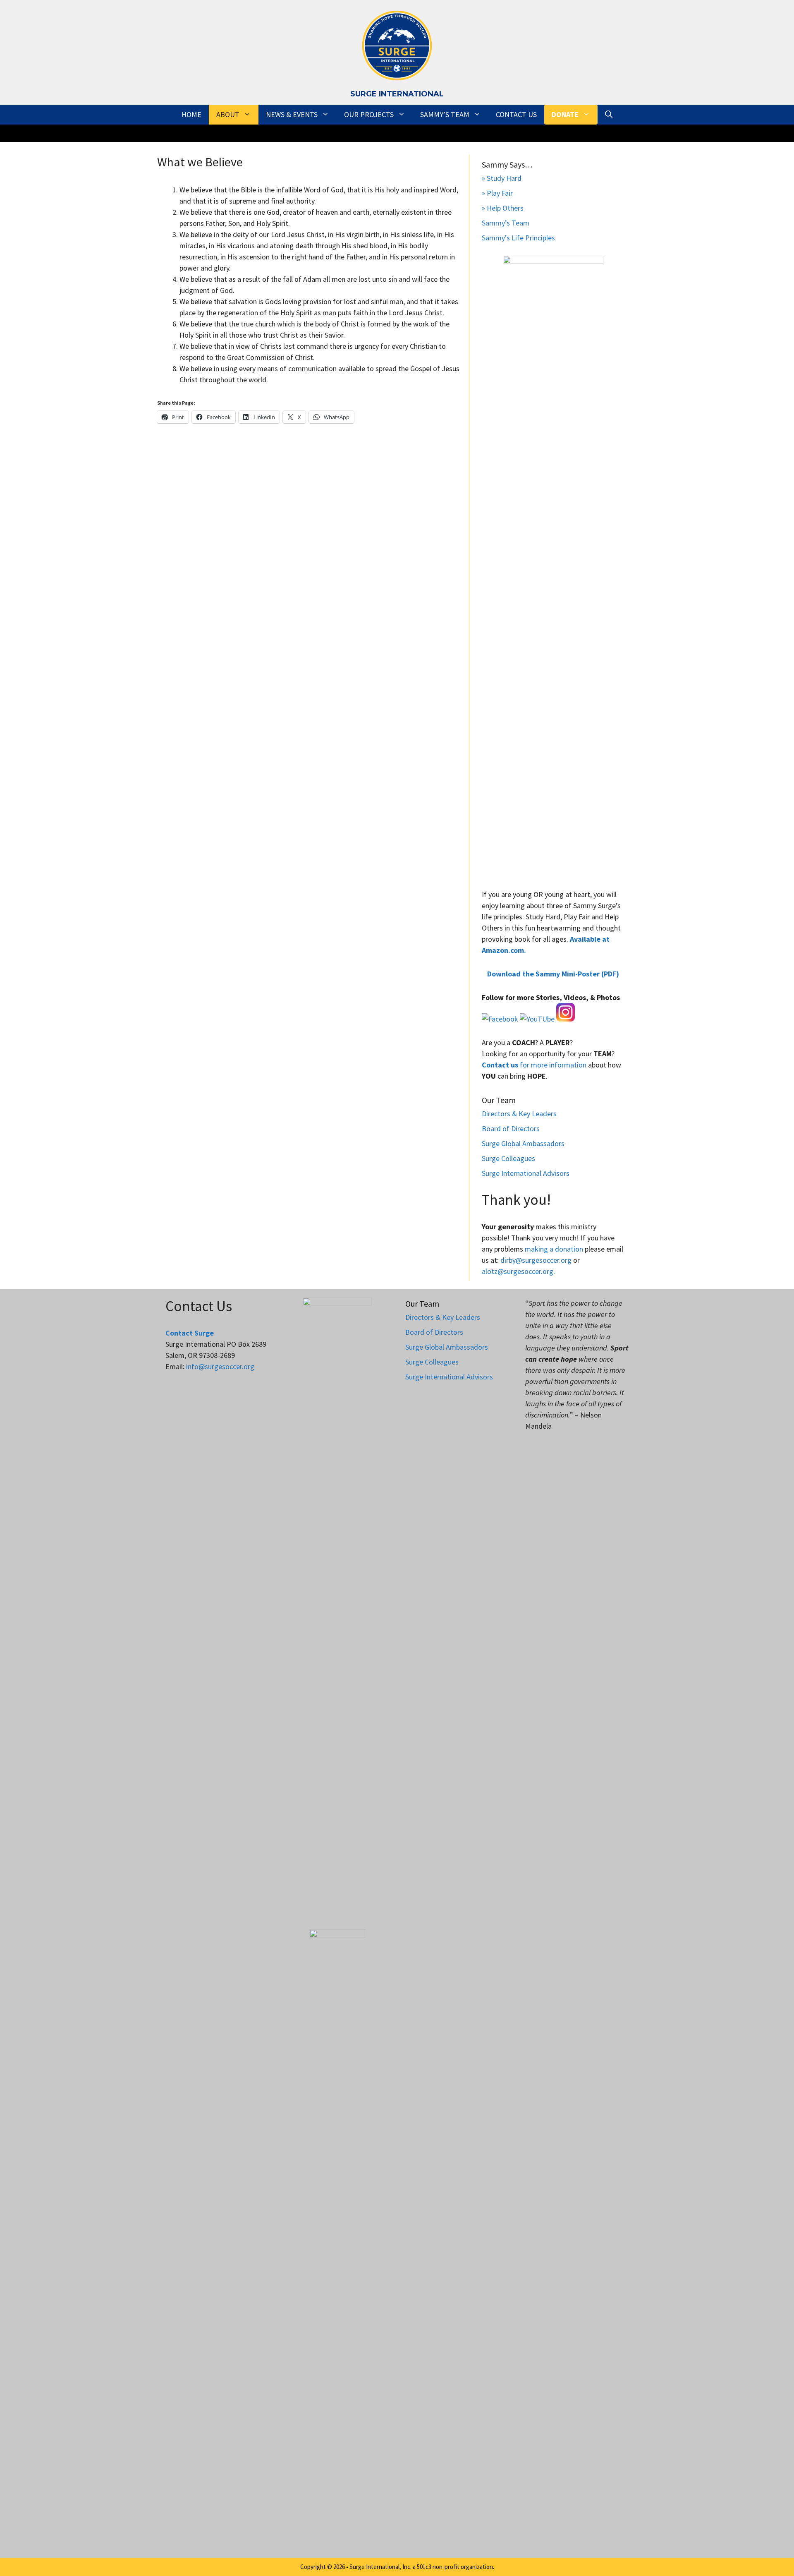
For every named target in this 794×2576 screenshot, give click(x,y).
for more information (534, 1065)
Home (191, 114)
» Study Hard (502, 178)
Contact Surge (190, 1333)
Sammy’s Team (445, 114)
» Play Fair (497, 193)
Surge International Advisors (526, 1173)
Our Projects (369, 114)
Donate (565, 114)
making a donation (554, 1249)
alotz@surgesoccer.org (518, 1271)
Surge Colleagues (508, 1158)
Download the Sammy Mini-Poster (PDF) (553, 974)
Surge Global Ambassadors (523, 1143)
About (228, 114)
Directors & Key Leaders (519, 1114)
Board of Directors (511, 1128)
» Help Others (503, 208)
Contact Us (516, 114)
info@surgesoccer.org (220, 1366)
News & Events (292, 114)
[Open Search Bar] (609, 115)
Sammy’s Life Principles (518, 238)
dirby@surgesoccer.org (536, 1260)
